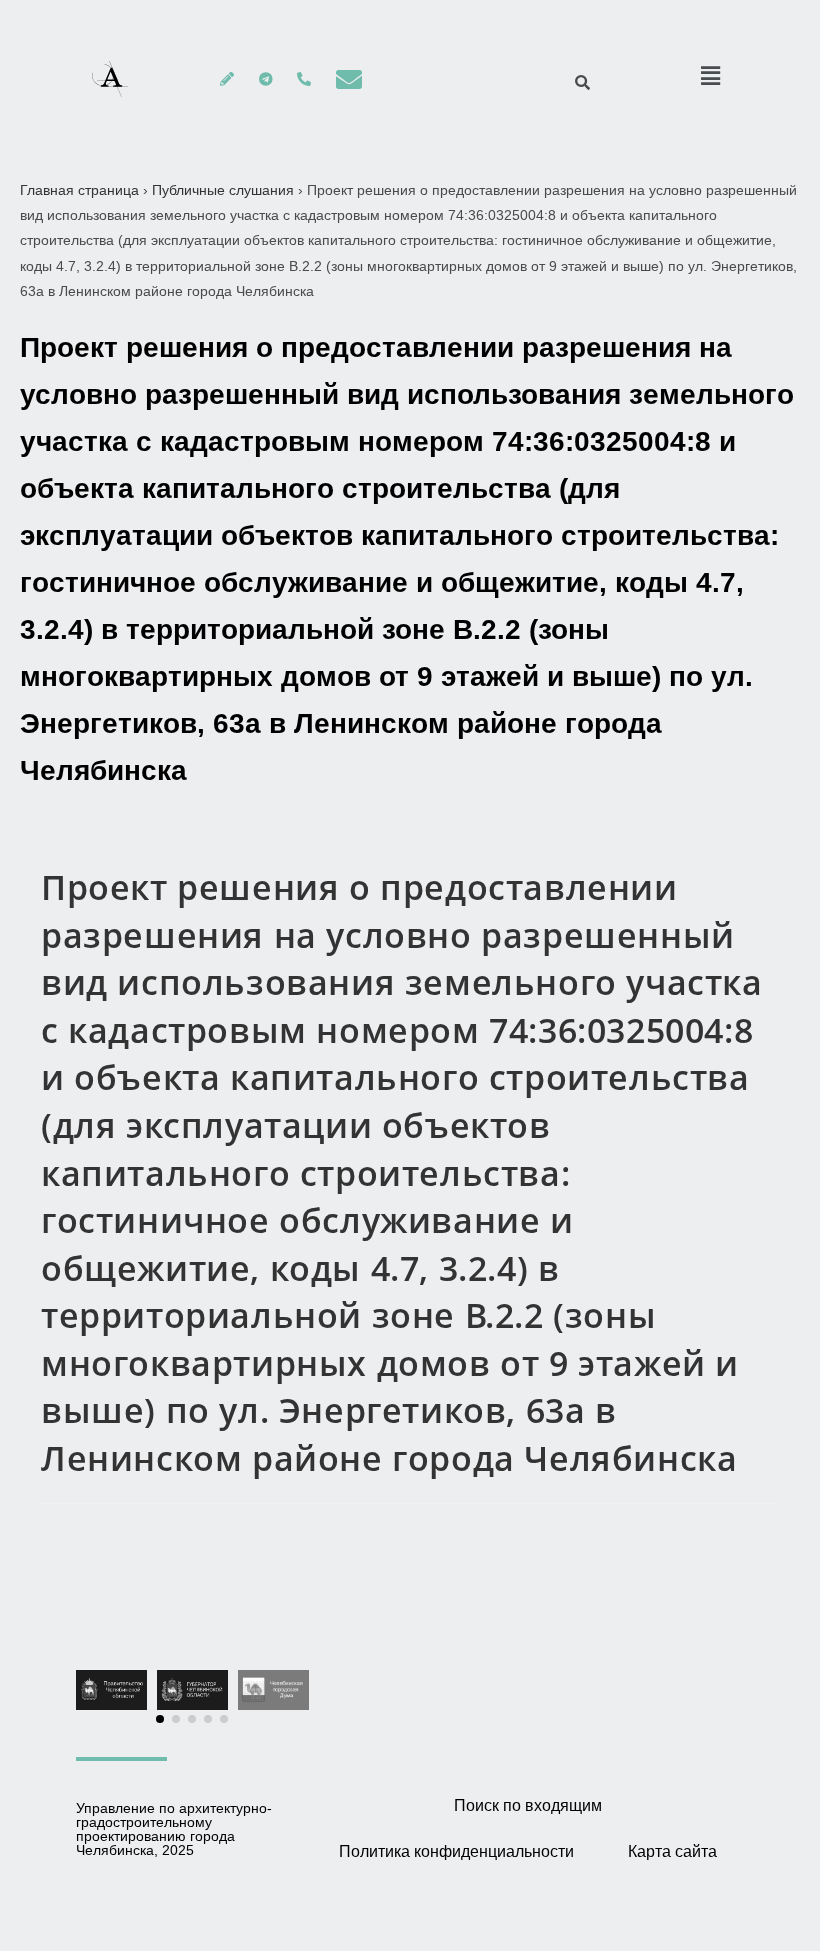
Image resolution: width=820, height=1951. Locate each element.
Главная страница (79, 190)
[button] (160, 1719)
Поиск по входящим (528, 1805)
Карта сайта (672, 1851)
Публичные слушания (223, 190)
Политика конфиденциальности (456, 1851)
